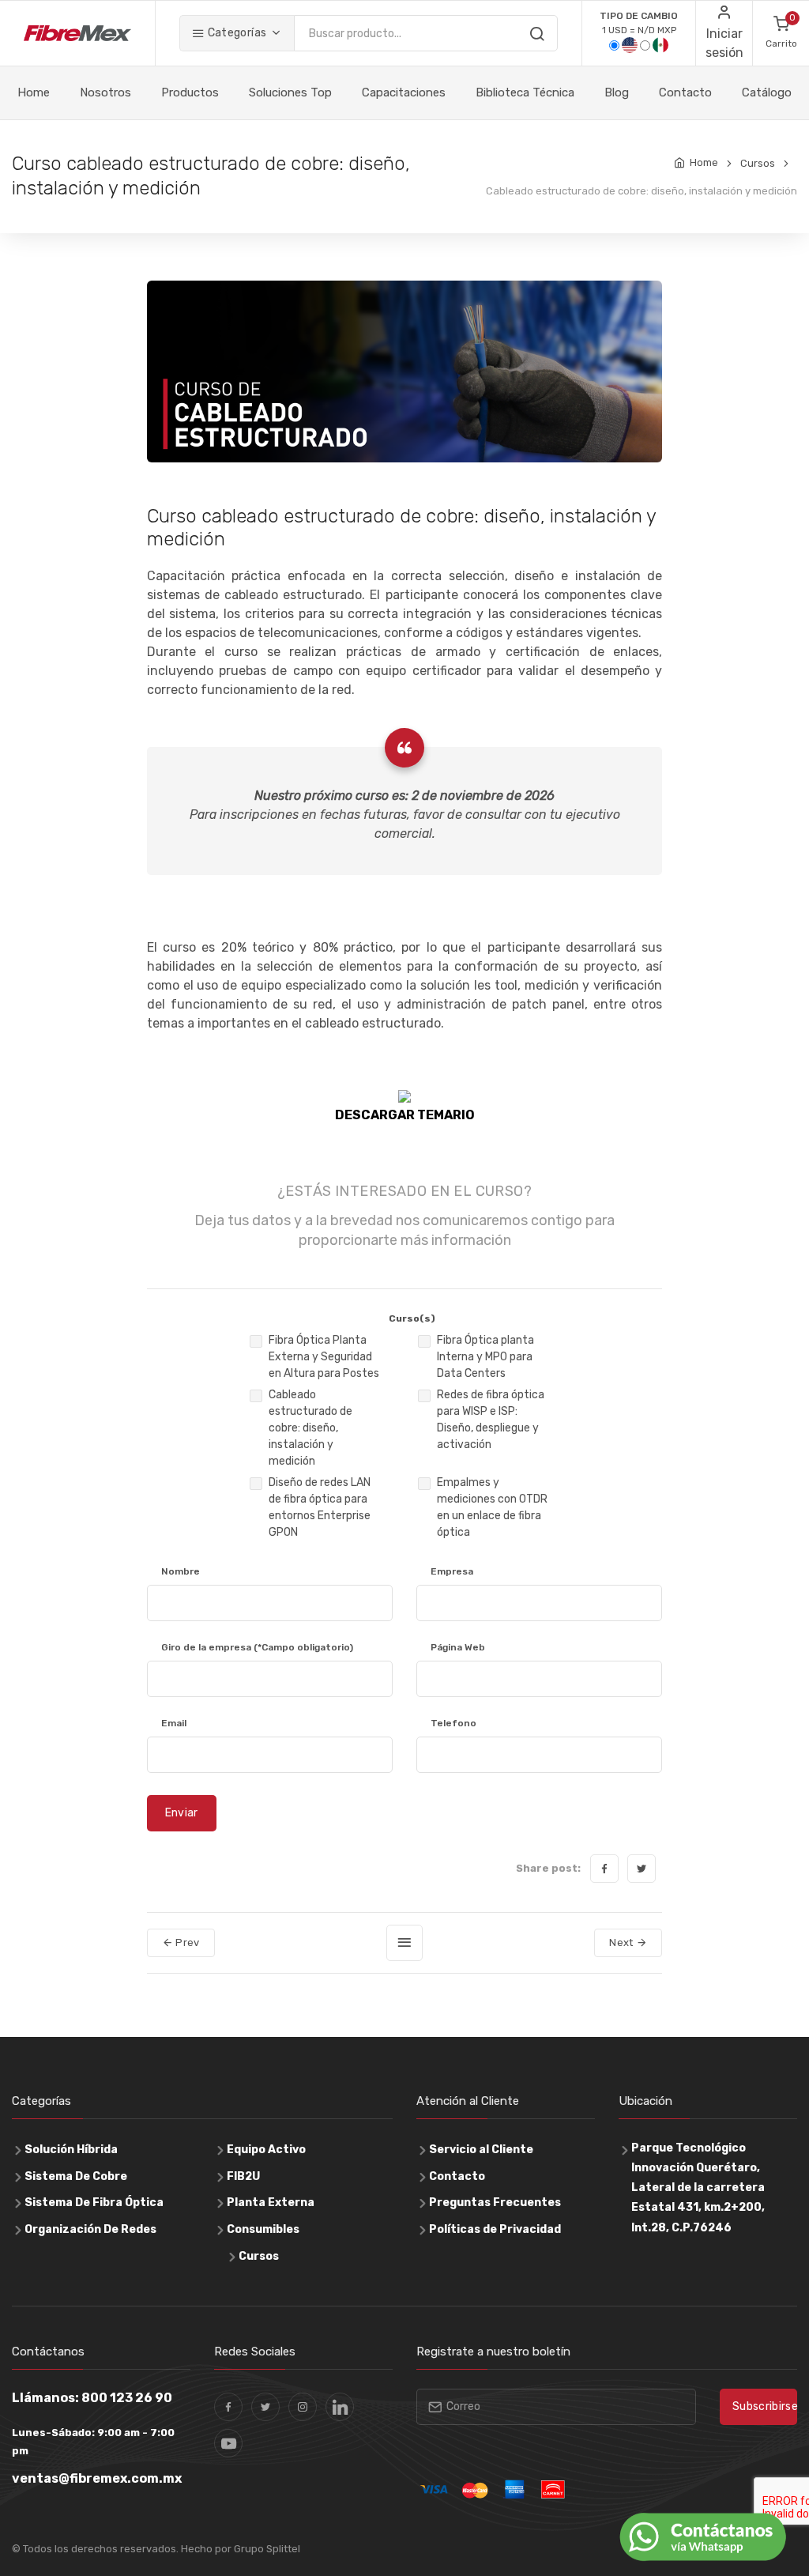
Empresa (452, 1571)
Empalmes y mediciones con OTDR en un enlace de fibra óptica (492, 1507)
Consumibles (263, 2229)
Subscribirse (765, 2406)
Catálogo (767, 92)
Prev (186, 1942)
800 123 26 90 (127, 2398)
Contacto (685, 92)
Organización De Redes (90, 2229)
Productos (190, 92)
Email (174, 1723)
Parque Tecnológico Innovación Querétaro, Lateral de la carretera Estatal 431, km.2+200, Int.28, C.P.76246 (698, 2188)
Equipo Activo (266, 2150)
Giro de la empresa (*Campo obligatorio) (257, 1647)
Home (34, 92)
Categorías (235, 33)
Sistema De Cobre (76, 2176)
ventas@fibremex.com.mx (97, 2478)
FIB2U (243, 2176)
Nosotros (105, 92)
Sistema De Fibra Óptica (94, 2203)
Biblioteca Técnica (525, 92)
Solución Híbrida (71, 2150)
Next (623, 1942)
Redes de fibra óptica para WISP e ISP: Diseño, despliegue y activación (491, 1420)
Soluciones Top (290, 92)
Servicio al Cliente (481, 2150)
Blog (617, 92)
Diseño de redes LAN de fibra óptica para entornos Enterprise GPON (320, 1507)
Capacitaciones (404, 92)
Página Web (458, 1647)
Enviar (182, 1813)
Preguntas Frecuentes (495, 2203)
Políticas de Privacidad (495, 2229)
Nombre (181, 1571)
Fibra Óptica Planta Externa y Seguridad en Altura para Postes (324, 1357)
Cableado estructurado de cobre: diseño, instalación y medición (310, 1428)
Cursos (758, 163)
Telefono (453, 1723)
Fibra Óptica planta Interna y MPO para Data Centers (485, 1357)
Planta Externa (271, 2203)
